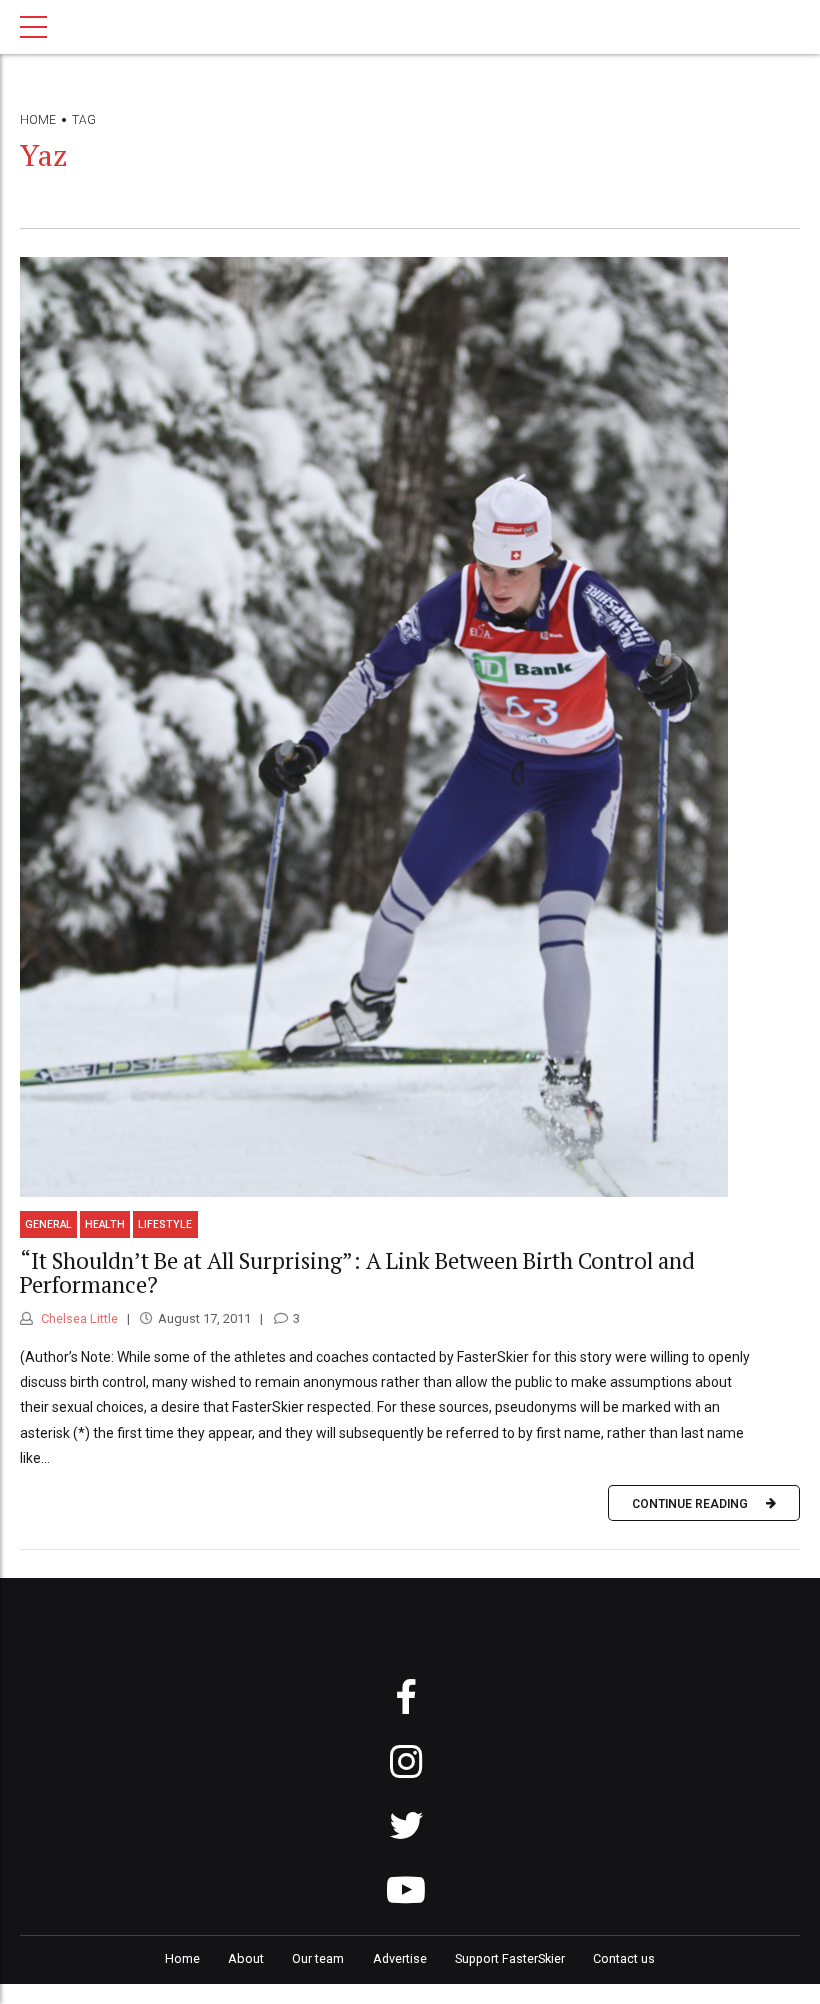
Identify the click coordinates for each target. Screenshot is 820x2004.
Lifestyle (165, 1224)
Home (38, 120)
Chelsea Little (78, 1318)
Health (105, 1224)
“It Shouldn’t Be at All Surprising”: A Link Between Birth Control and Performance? (357, 1273)
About (246, 1958)
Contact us (624, 1958)
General (48, 1224)
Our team (318, 1958)
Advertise (400, 1958)
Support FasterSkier (510, 1958)
